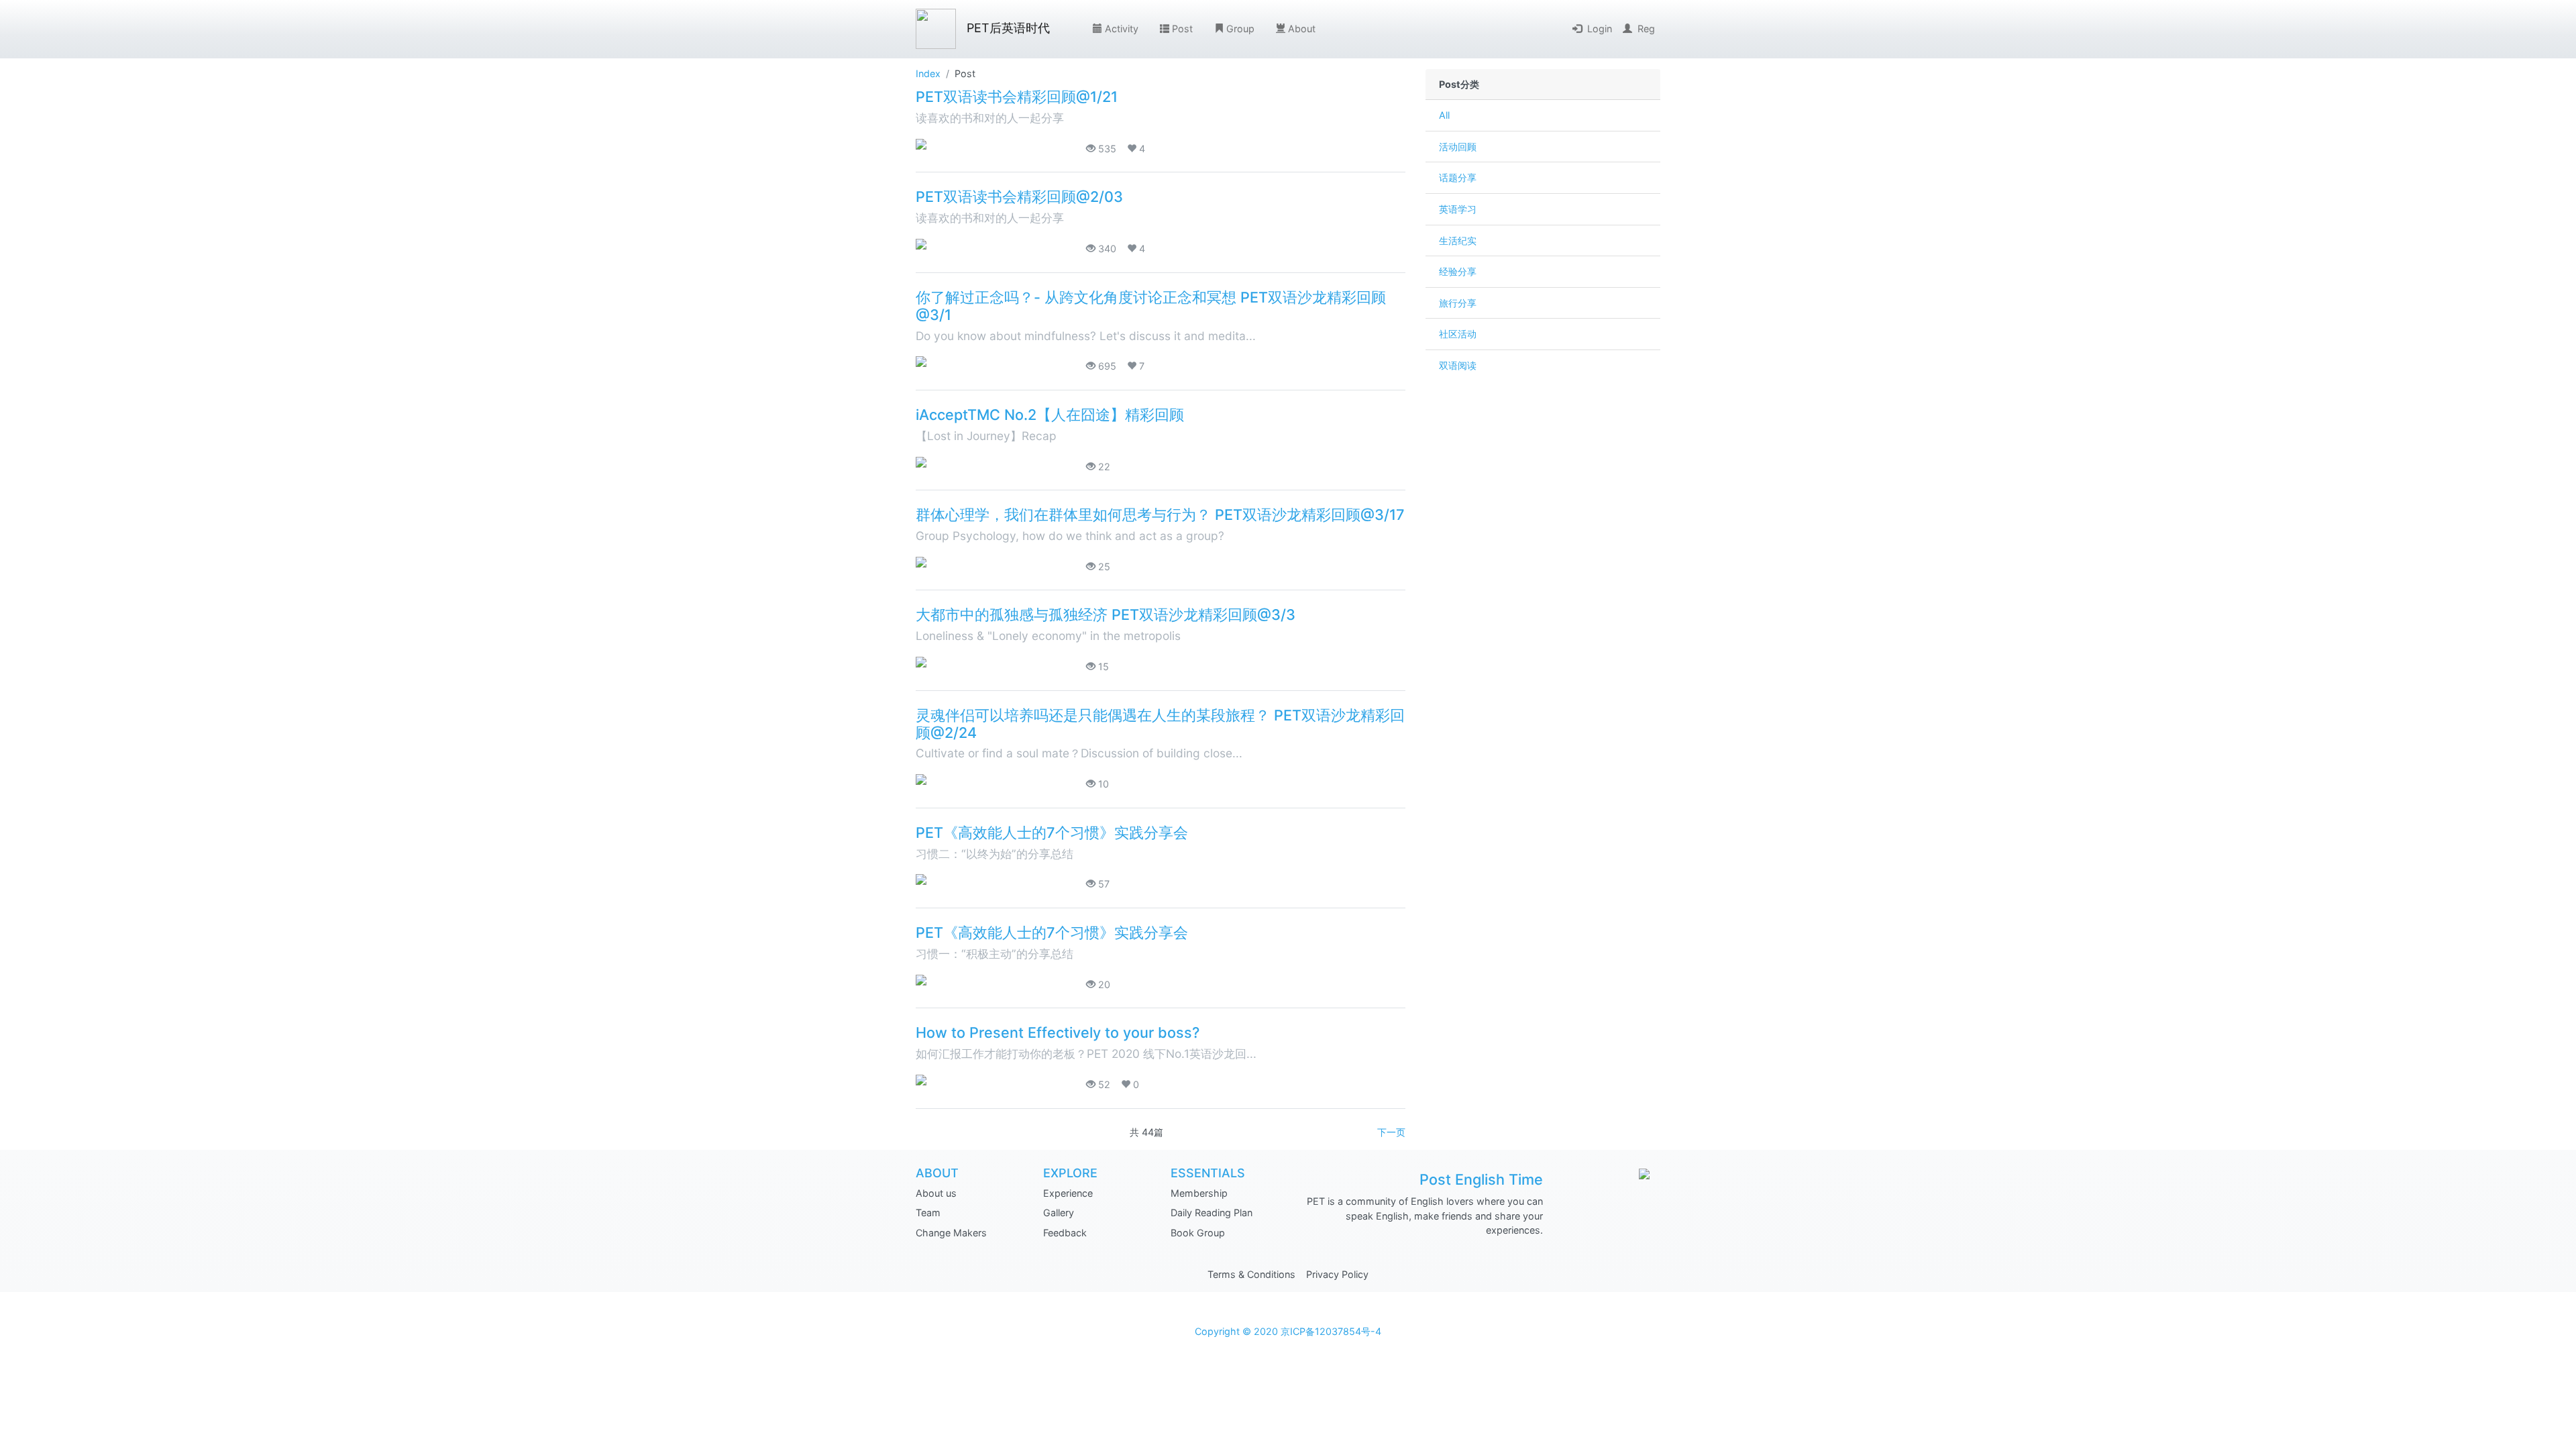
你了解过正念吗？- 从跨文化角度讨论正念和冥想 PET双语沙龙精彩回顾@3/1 (1151, 306)
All (1444, 115)
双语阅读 (1458, 365)
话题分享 (1458, 177)
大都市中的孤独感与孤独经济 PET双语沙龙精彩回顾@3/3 (1106, 614)
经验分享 (1458, 271)
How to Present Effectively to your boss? (1058, 1032)
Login (1600, 29)
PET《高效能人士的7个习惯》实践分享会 (1054, 833)
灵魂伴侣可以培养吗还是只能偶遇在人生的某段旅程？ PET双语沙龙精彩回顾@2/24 (1160, 724)
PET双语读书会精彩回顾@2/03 (1019, 197)
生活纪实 (1458, 240)
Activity (1122, 29)
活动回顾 (1458, 147)
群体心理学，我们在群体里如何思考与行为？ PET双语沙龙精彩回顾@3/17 (1160, 515)
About (1302, 29)
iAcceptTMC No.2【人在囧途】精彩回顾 (1050, 415)
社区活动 (1458, 334)
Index (928, 73)
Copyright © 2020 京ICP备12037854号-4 (1288, 1331)
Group (1240, 29)
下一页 (1391, 1132)
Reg (1646, 29)
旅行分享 (1458, 303)
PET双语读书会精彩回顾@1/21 (1017, 97)
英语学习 (1458, 209)
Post (1182, 29)
